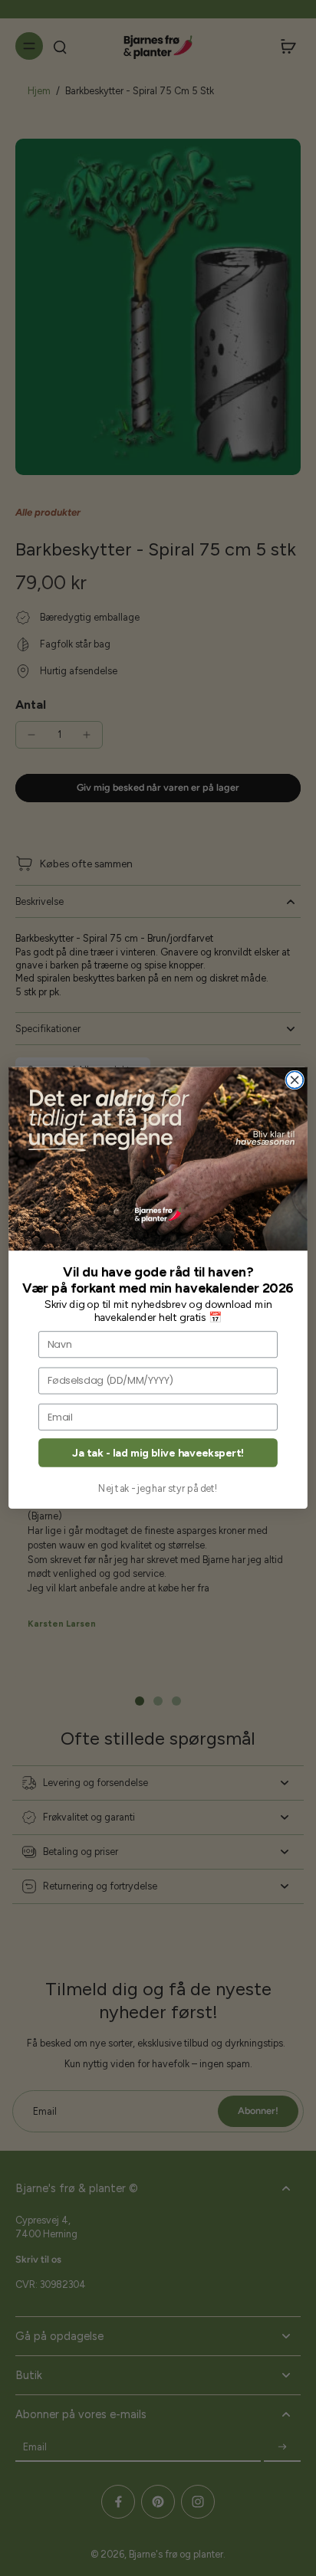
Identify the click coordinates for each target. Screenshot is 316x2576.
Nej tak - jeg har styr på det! (158, 1488)
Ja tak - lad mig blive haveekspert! (158, 1453)
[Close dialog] (295, 1080)
